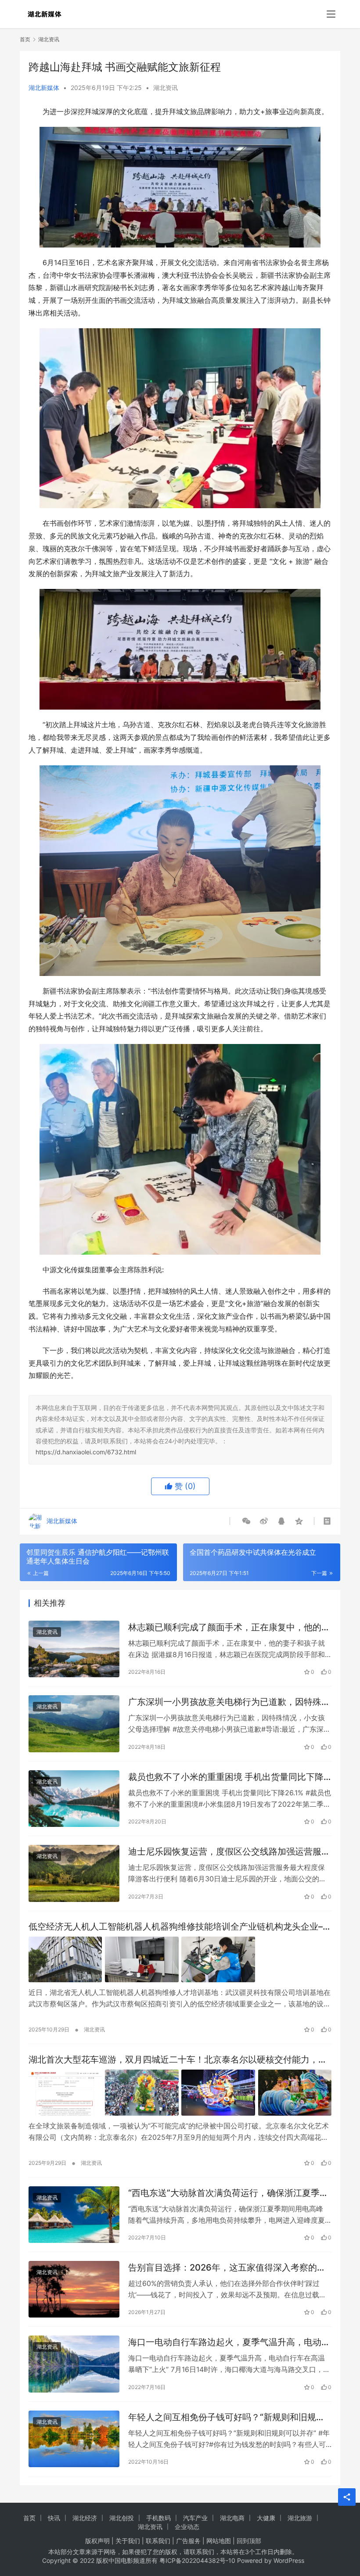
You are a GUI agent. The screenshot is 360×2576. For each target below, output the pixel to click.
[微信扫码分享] (246, 1521)
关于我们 (128, 2541)
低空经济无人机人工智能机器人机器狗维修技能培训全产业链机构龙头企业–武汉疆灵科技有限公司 (180, 1927)
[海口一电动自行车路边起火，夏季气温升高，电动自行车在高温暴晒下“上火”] (74, 2364)
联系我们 (158, 2541)
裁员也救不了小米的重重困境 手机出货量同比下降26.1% (226, 1777)
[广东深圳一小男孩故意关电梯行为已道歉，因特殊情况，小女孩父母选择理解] (74, 1724)
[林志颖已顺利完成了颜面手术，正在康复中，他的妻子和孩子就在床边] (74, 1649)
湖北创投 (122, 2518)
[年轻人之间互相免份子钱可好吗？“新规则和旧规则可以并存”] (74, 2439)
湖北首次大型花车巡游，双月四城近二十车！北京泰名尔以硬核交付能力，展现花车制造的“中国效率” (178, 2060)
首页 (25, 39)
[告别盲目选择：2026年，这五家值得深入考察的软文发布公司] (74, 2289)
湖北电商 (232, 2518)
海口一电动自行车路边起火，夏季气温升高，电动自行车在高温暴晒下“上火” (229, 2342)
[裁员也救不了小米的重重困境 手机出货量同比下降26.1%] (74, 1799)
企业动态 (187, 2527)
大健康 (266, 2518)
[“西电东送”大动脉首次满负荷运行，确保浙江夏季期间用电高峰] (74, 2215)
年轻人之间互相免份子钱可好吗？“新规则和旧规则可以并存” (227, 2417)
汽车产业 (195, 2518)
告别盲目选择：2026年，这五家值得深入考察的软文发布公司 (227, 2268)
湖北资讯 (166, 88)
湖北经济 (85, 2518)
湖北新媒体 (44, 88)
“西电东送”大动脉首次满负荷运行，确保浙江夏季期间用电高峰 (228, 2193)
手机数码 (158, 2518)
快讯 (54, 2518)
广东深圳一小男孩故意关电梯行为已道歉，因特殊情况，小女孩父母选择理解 (229, 1702)
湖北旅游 (300, 2518)
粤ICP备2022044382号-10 (197, 2560)
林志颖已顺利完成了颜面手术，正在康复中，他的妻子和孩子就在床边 (229, 1627)
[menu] (331, 14)
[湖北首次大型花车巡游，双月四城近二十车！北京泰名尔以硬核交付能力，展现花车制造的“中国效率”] (180, 2093)
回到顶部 (249, 2541)
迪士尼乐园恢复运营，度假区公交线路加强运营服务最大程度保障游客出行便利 (229, 1852)
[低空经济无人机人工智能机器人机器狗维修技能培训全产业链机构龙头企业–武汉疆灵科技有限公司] (180, 1960)
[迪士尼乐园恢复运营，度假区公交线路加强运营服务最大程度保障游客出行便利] (74, 1873)
